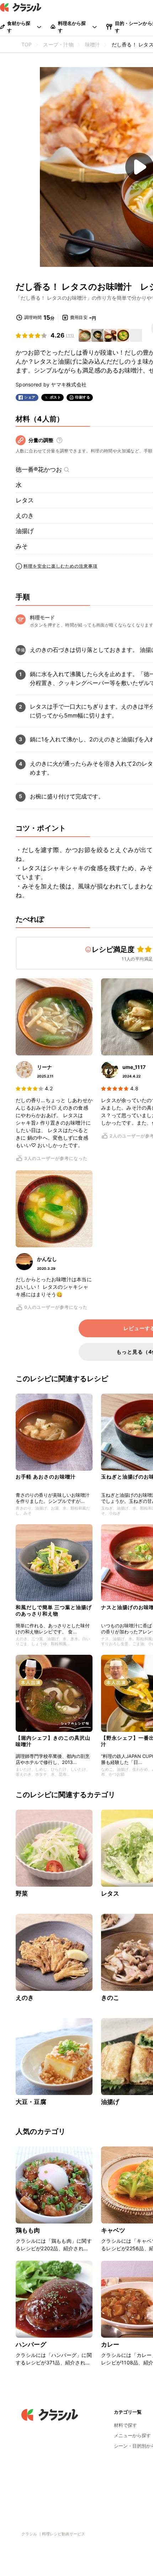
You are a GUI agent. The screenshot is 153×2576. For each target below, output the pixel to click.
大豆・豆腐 (31, 2102)
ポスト (56, 397)
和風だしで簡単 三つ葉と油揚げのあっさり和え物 (54, 1610)
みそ (22, 546)
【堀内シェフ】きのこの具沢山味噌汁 (53, 1741)
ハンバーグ (31, 2344)
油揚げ (25, 531)
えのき (25, 516)
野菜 (22, 1893)
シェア (30, 397)
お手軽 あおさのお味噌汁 (46, 1477)
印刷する (83, 397)
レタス (25, 500)
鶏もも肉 (28, 2230)
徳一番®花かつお (39, 470)
